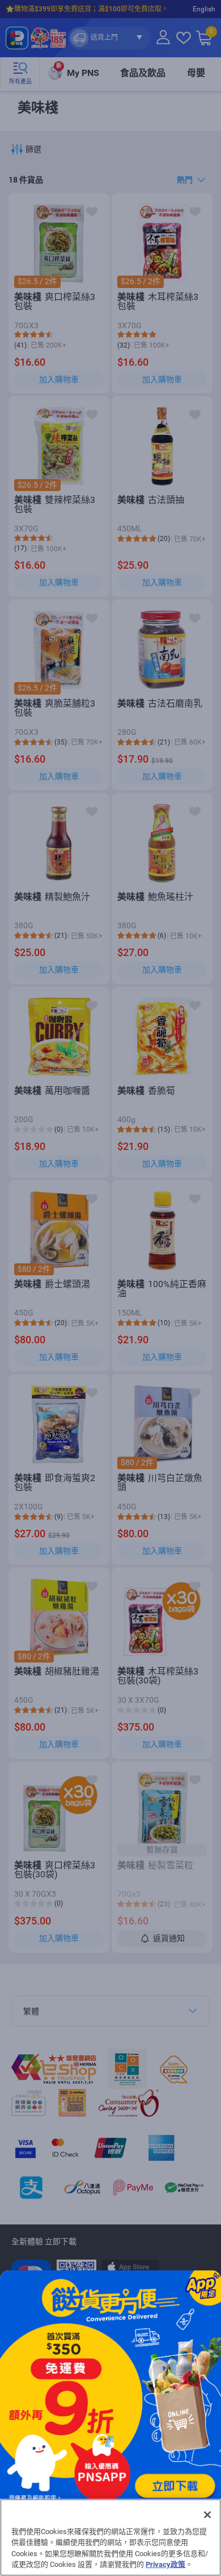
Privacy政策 (165, 2564)
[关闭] (207, 2515)
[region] (110, 2537)
